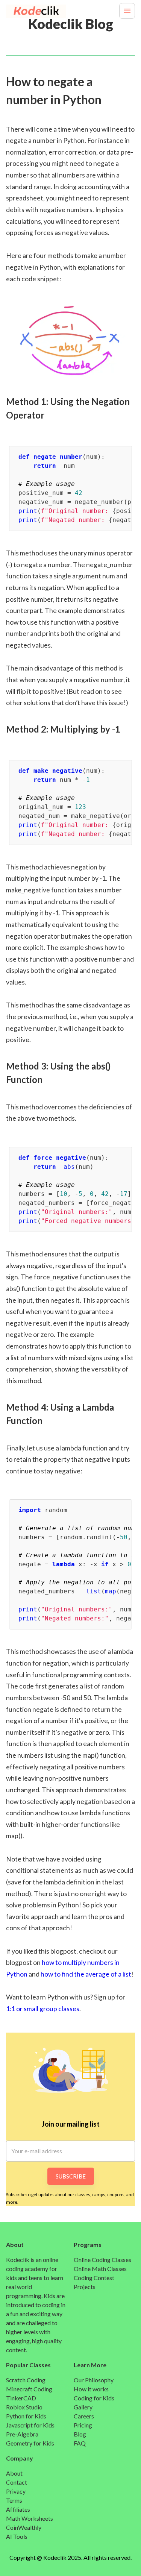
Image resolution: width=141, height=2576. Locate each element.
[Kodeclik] (25, 11)
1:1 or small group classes (43, 2009)
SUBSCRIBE (71, 2176)
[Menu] (127, 11)
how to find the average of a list (86, 1974)
